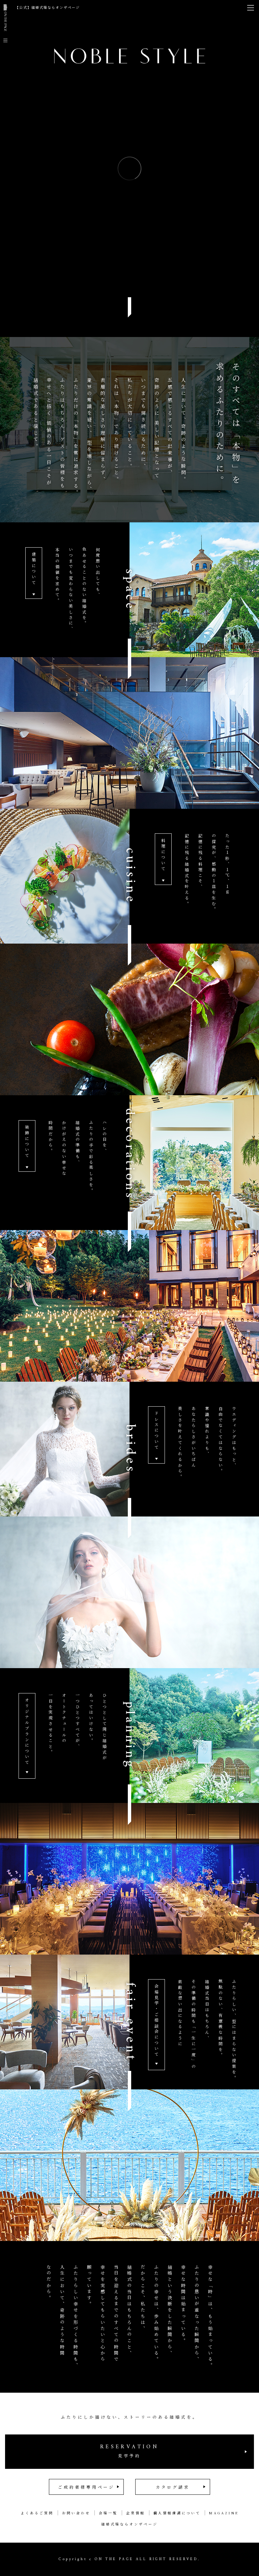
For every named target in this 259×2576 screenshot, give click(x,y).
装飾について (27, 1142)
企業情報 (136, 2513)
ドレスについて (157, 1431)
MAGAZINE (224, 2513)
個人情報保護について (177, 2513)
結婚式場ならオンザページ (129, 2524)
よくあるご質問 (37, 2513)
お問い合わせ (76, 2513)
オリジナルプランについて (27, 1732)
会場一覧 (108, 2513)
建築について (34, 569)
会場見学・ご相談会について (157, 2021)
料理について (163, 855)
